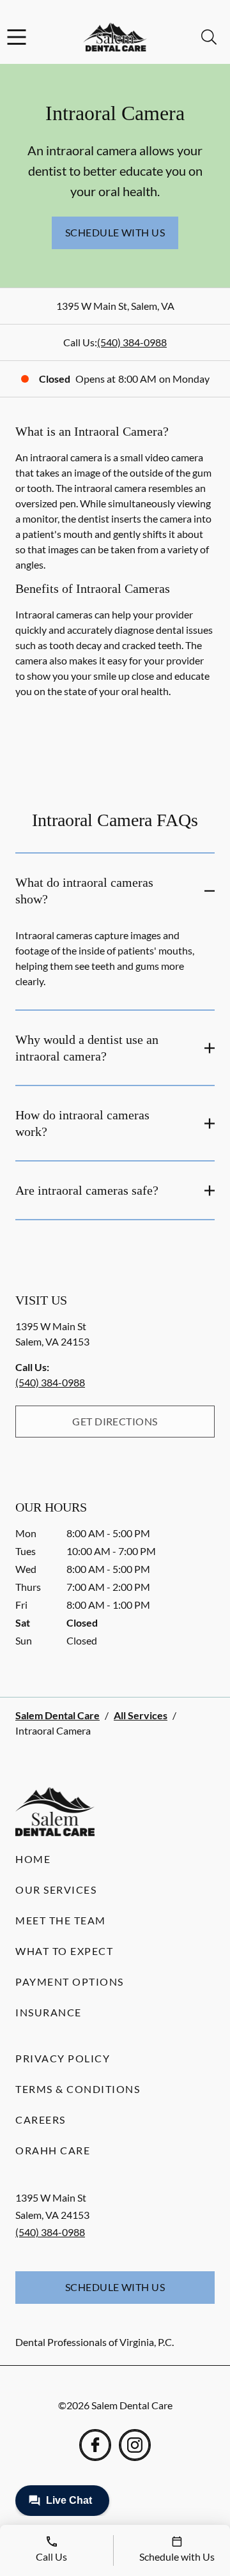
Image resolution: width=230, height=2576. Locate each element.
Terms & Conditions (78, 2089)
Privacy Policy (63, 2058)
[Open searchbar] (209, 37)
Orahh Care (53, 2150)
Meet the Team (61, 1920)
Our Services (56, 1890)
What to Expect (64, 1951)
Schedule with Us (115, 232)
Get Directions (115, 1421)
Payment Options (70, 1982)
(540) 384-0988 (132, 342)
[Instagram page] (135, 2445)
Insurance (49, 2012)
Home (33, 1859)
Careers (41, 2120)
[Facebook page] (95, 2445)
